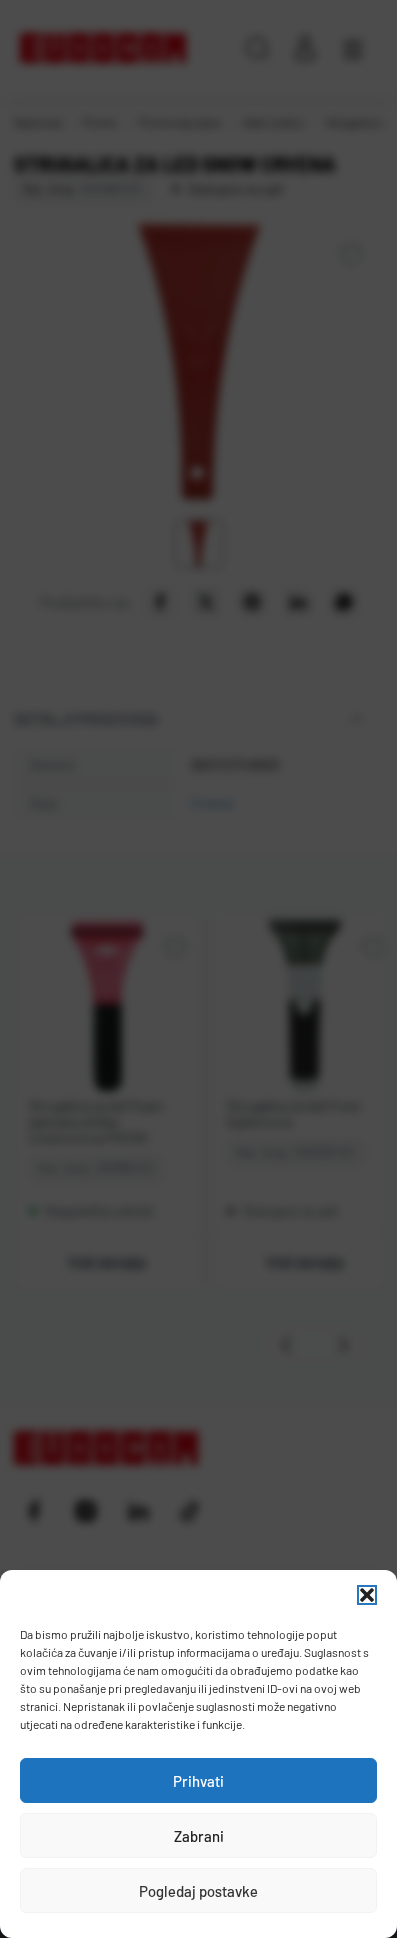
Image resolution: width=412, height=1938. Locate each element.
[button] (367, 1595)
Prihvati (198, 1781)
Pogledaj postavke (198, 1891)
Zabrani (199, 1836)
